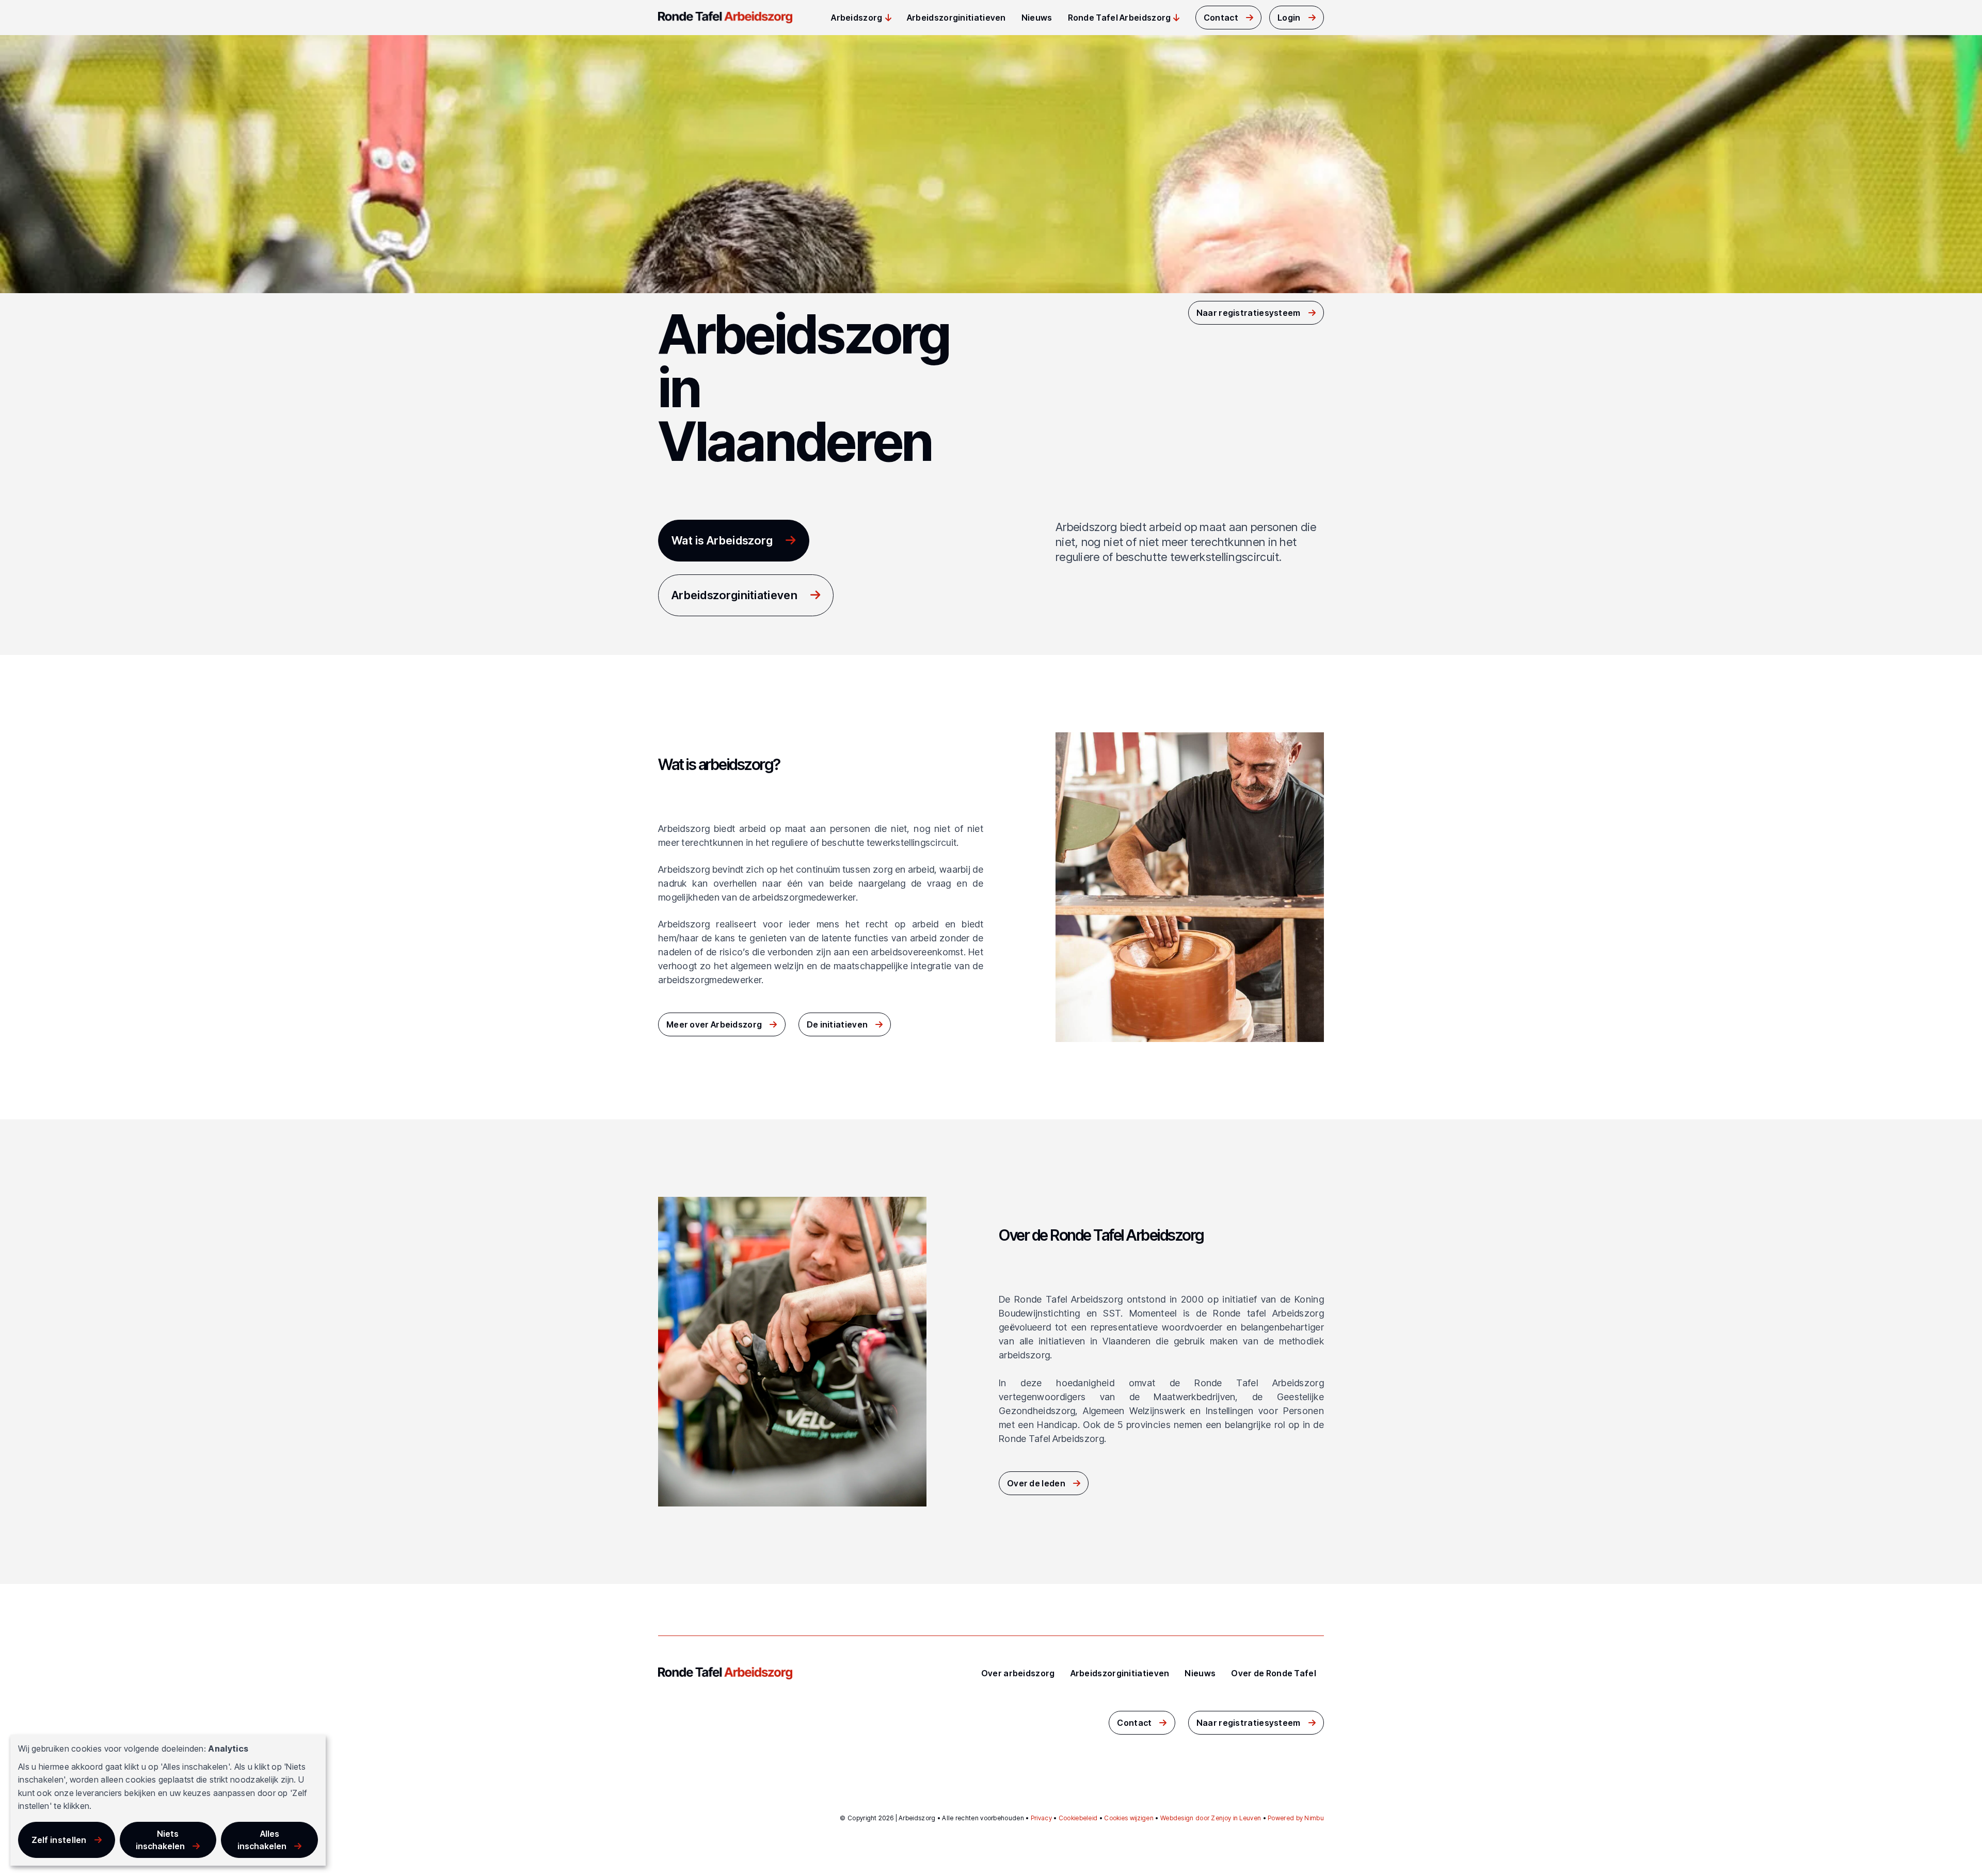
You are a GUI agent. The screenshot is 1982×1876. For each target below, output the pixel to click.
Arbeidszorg (857, 18)
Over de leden (1036, 1483)
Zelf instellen (59, 1840)
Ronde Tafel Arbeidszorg (1120, 18)
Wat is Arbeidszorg (722, 540)
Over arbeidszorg (1018, 1673)
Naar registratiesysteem (1249, 313)
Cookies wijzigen (1129, 1818)
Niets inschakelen (160, 1840)
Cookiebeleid (1078, 1818)
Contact (1221, 18)
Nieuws (1037, 18)
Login (1289, 18)
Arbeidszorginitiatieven (956, 18)
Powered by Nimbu (1296, 1818)
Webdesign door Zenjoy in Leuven (1211, 1818)
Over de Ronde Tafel (1274, 1673)
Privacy (1041, 1818)
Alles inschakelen (262, 1840)
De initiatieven (837, 1024)
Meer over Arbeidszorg (714, 1024)
